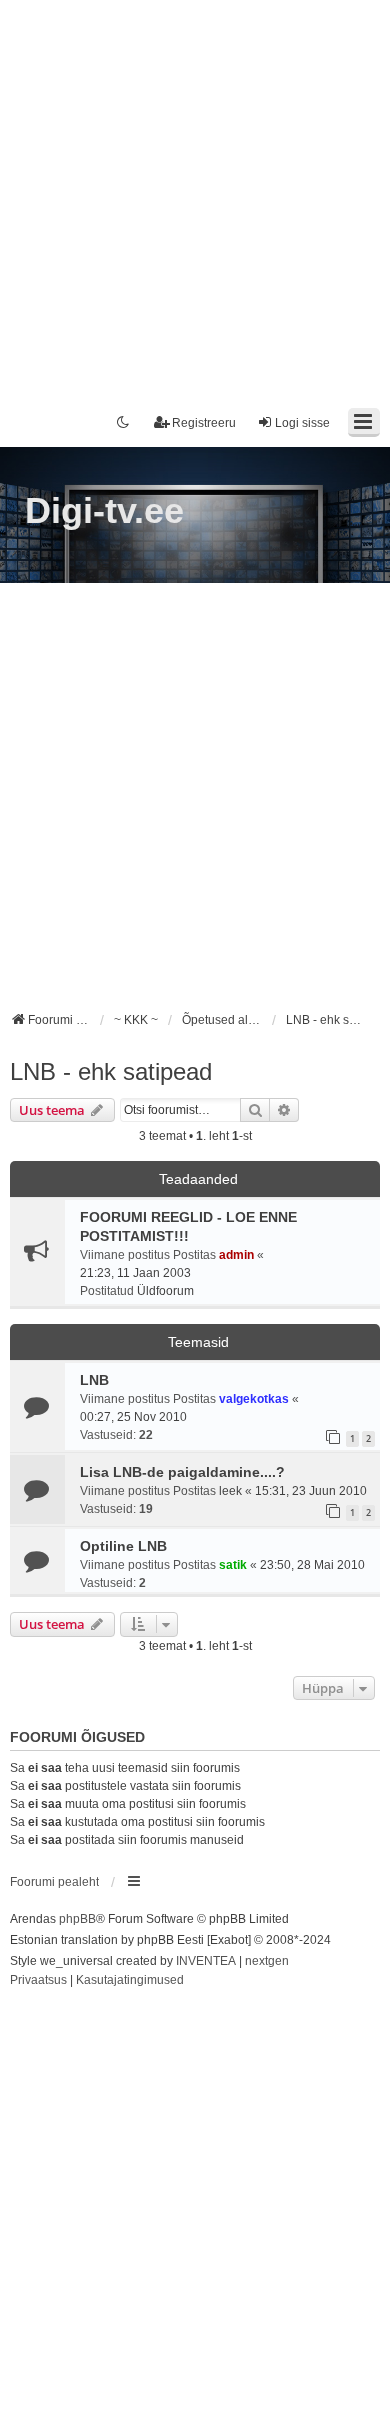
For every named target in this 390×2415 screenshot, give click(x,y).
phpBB (77, 1919)
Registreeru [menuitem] (204, 423)
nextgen (267, 1961)
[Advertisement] (195, 195)
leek (230, 1491)
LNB (94, 1380)
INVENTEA (206, 1961)
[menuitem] (38, 1981)
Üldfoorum (165, 1291)
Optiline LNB (123, 1546)
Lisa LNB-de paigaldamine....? (182, 1472)
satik (233, 1565)
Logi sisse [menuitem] (302, 423)
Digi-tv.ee (104, 510)
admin (236, 1255)
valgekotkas (254, 1399)
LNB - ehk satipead (111, 1071)
